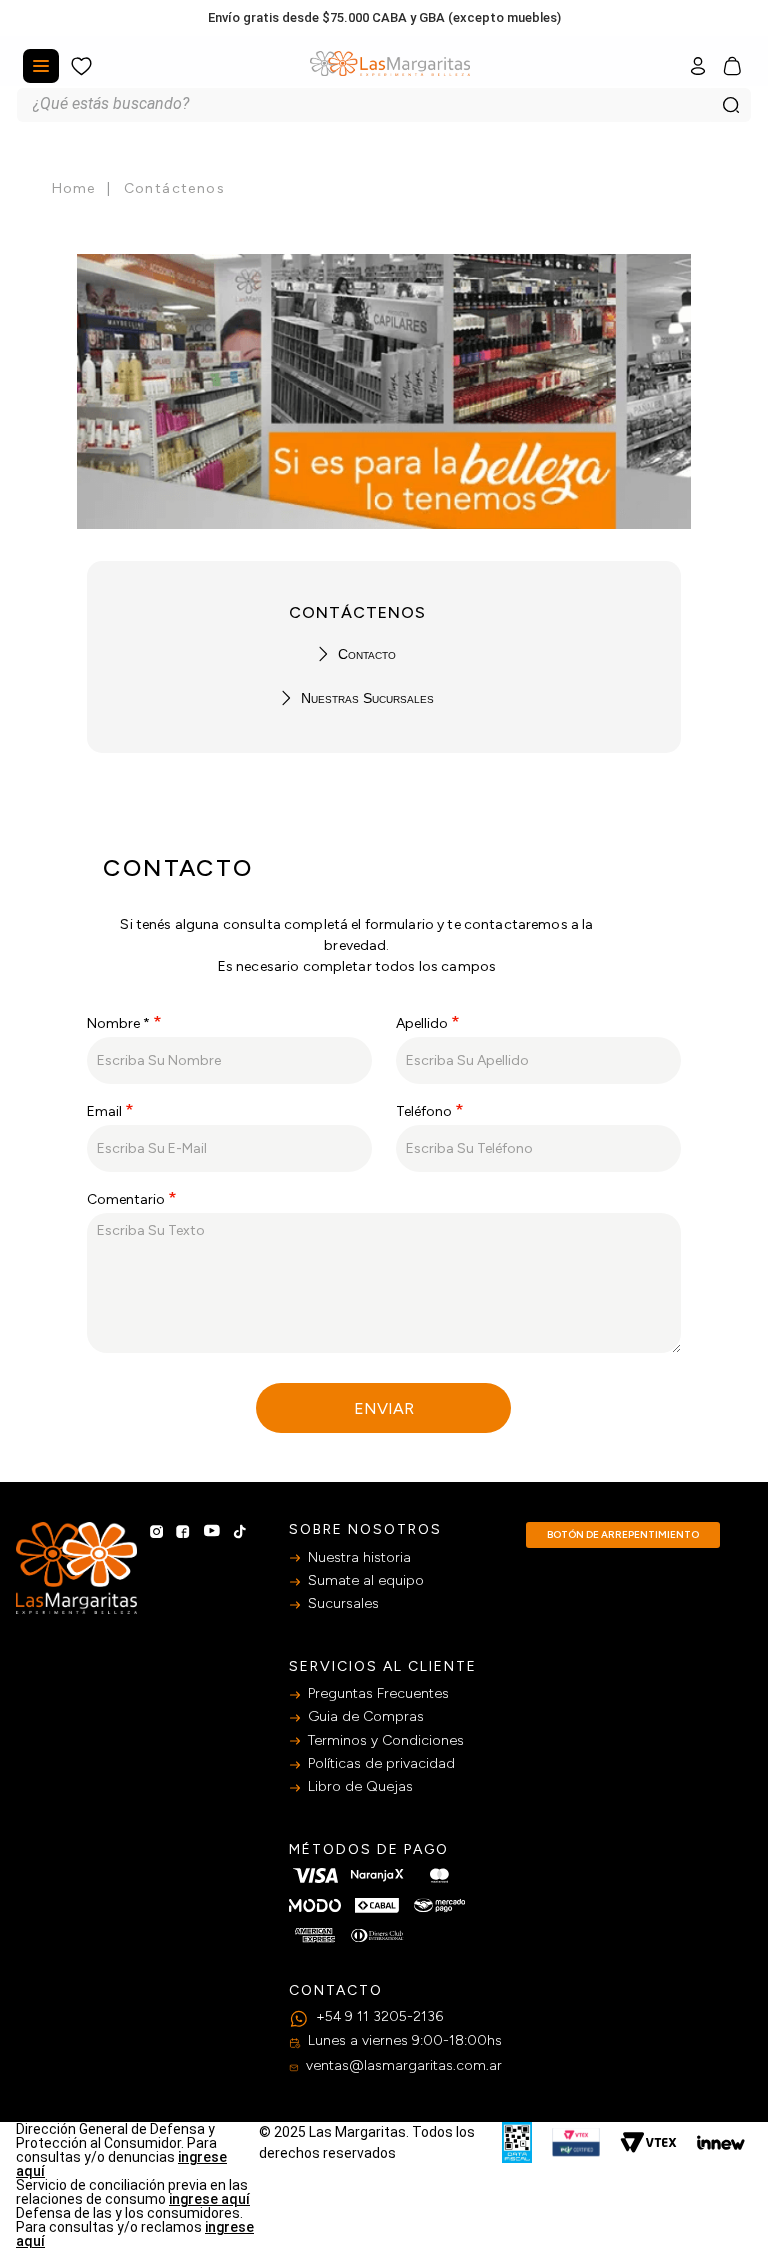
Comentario (126, 1199)
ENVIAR (384, 1408)
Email (104, 1111)
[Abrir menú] (41, 66)
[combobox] (384, 105)
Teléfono (424, 1111)
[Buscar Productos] (731, 105)
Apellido (422, 1023)
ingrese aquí (209, 2199)
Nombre (118, 1023)
